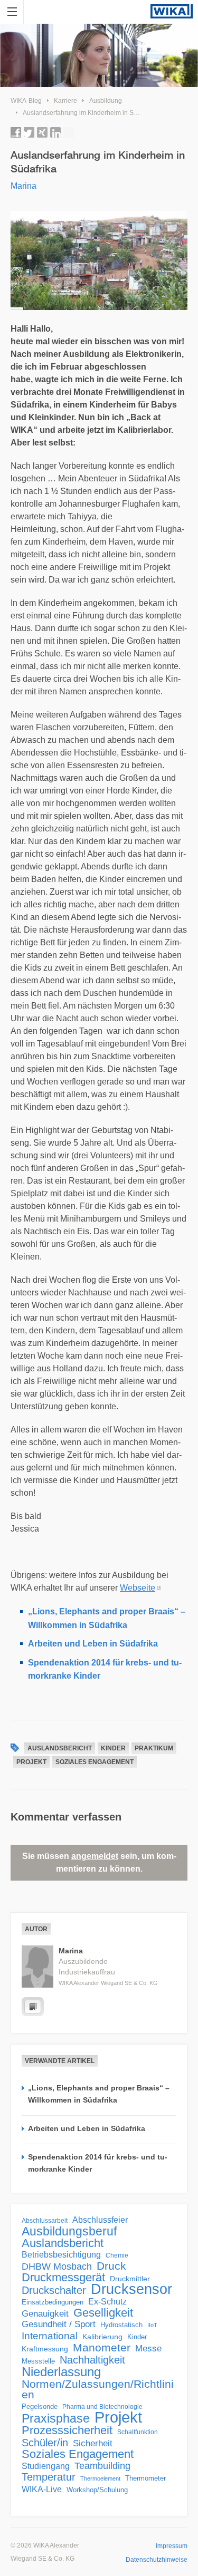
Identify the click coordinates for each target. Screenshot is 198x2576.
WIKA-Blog (26, 101)
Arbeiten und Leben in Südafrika (93, 1644)
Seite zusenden (69, 132)
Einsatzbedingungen (53, 2302)
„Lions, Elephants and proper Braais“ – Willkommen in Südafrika (99, 2094)
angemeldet (95, 1856)
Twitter (29, 132)
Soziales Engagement (95, 1762)
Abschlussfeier (100, 2220)
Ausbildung (106, 101)
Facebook (16, 132)
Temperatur (49, 2477)
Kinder (113, 1748)
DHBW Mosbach (57, 2267)
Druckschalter (54, 2290)
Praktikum (154, 1748)
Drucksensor (131, 2289)
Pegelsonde (40, 2406)
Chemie (117, 2255)
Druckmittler (130, 2279)
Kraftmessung (45, 2349)
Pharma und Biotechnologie (102, 2407)
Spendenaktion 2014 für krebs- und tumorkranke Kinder (98, 2163)
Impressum (172, 2546)
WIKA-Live (42, 2489)
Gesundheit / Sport (59, 2324)
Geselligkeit (103, 2313)
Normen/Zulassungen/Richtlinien (98, 2389)
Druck (111, 2266)
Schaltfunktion (138, 2432)
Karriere (65, 101)
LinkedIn (55, 132)
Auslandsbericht (60, 1748)
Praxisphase (56, 2418)
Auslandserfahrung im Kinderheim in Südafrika (90, 113)
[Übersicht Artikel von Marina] (33, 2007)
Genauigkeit (45, 2314)
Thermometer (145, 2478)
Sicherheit (93, 2443)
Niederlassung (61, 2372)
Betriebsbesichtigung (61, 2255)
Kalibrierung (102, 2337)
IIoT (152, 2325)
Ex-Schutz (107, 2302)
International (50, 2336)
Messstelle (38, 2361)
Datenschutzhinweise (157, 2560)
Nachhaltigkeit (92, 2360)
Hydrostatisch (121, 2325)
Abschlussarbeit (45, 2220)
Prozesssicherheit (67, 2430)
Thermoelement (100, 2478)
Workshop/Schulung (97, 2490)
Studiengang (46, 2466)
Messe (148, 2349)
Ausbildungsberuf (69, 2231)
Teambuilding (102, 2466)
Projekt (31, 1762)
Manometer (102, 2348)
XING (42, 132)
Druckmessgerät (63, 2278)
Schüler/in (45, 2443)
